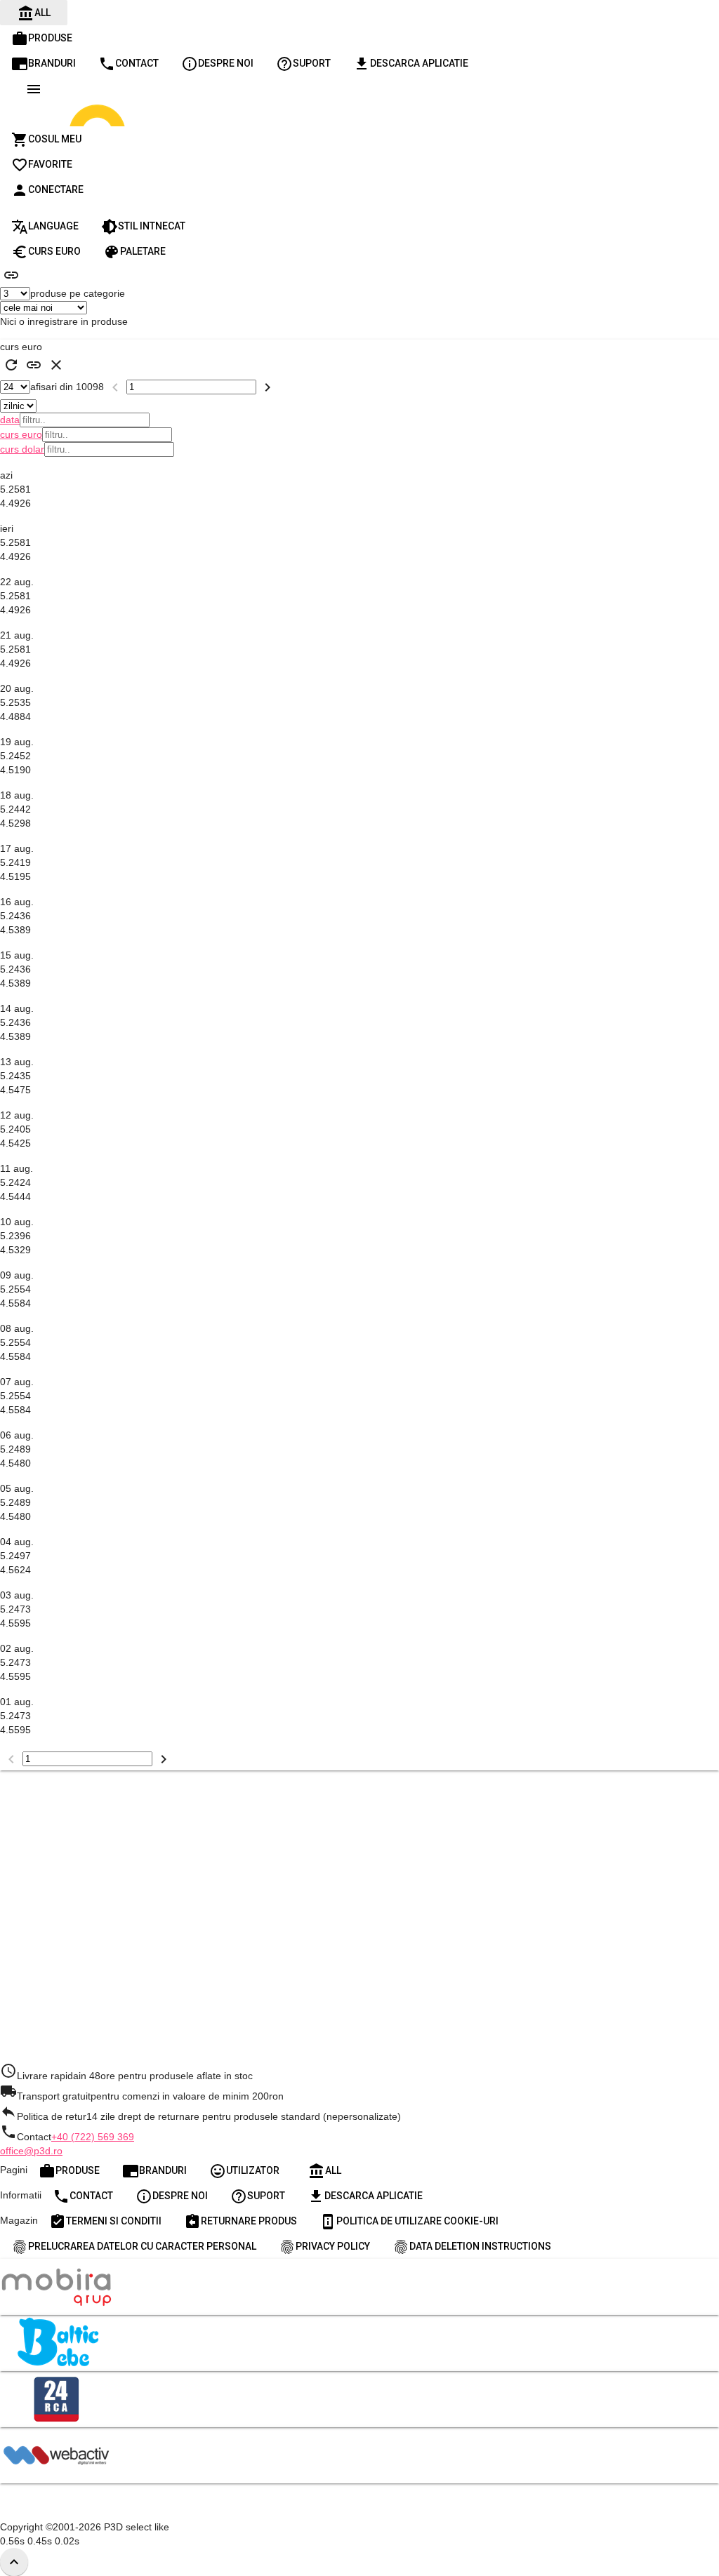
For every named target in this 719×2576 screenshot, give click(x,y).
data (10, 420)
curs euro (21, 434)
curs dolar (22, 449)
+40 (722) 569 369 (93, 2137)
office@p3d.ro (31, 2151)
